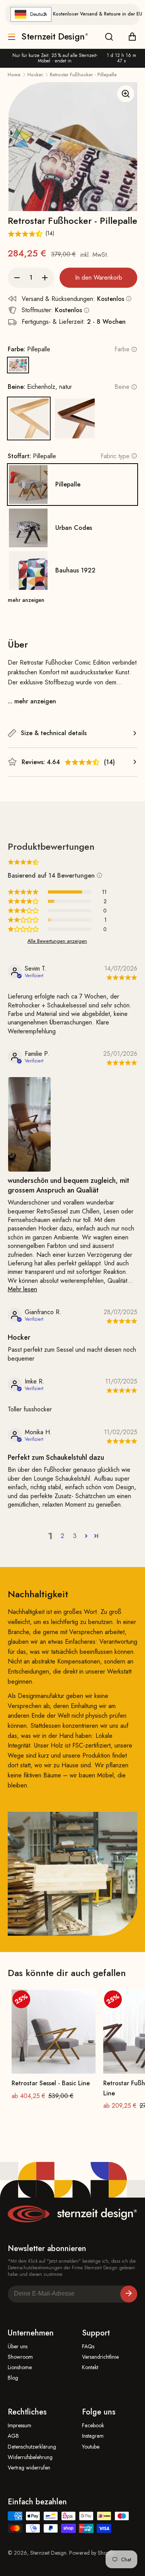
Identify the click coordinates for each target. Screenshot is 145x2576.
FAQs (88, 2347)
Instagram (93, 2436)
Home (14, 75)
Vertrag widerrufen (29, 2468)
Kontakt (90, 2367)
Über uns (18, 2347)
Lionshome (20, 2367)
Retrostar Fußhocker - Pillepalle (83, 75)
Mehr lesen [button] (22, 1289)
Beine (122, 387)
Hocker (35, 75)
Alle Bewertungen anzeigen (57, 941)
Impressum (20, 2426)
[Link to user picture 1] (29, 1124)
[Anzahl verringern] (17, 278)
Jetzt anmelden (129, 2294)
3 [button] (75, 1536)
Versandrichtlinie (100, 2357)
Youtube (91, 2447)
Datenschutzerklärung (32, 2447)
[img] (121, 978)
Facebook (93, 2426)
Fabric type (115, 456)
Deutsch (39, 14)
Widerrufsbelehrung (30, 2457)
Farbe (122, 349)
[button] (82, 762)
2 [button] (62, 1536)
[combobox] (31, 14)
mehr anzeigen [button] (26, 600)
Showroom (20, 2357)
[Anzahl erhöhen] (45, 278)
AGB (13, 2436)
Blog (13, 2378)
